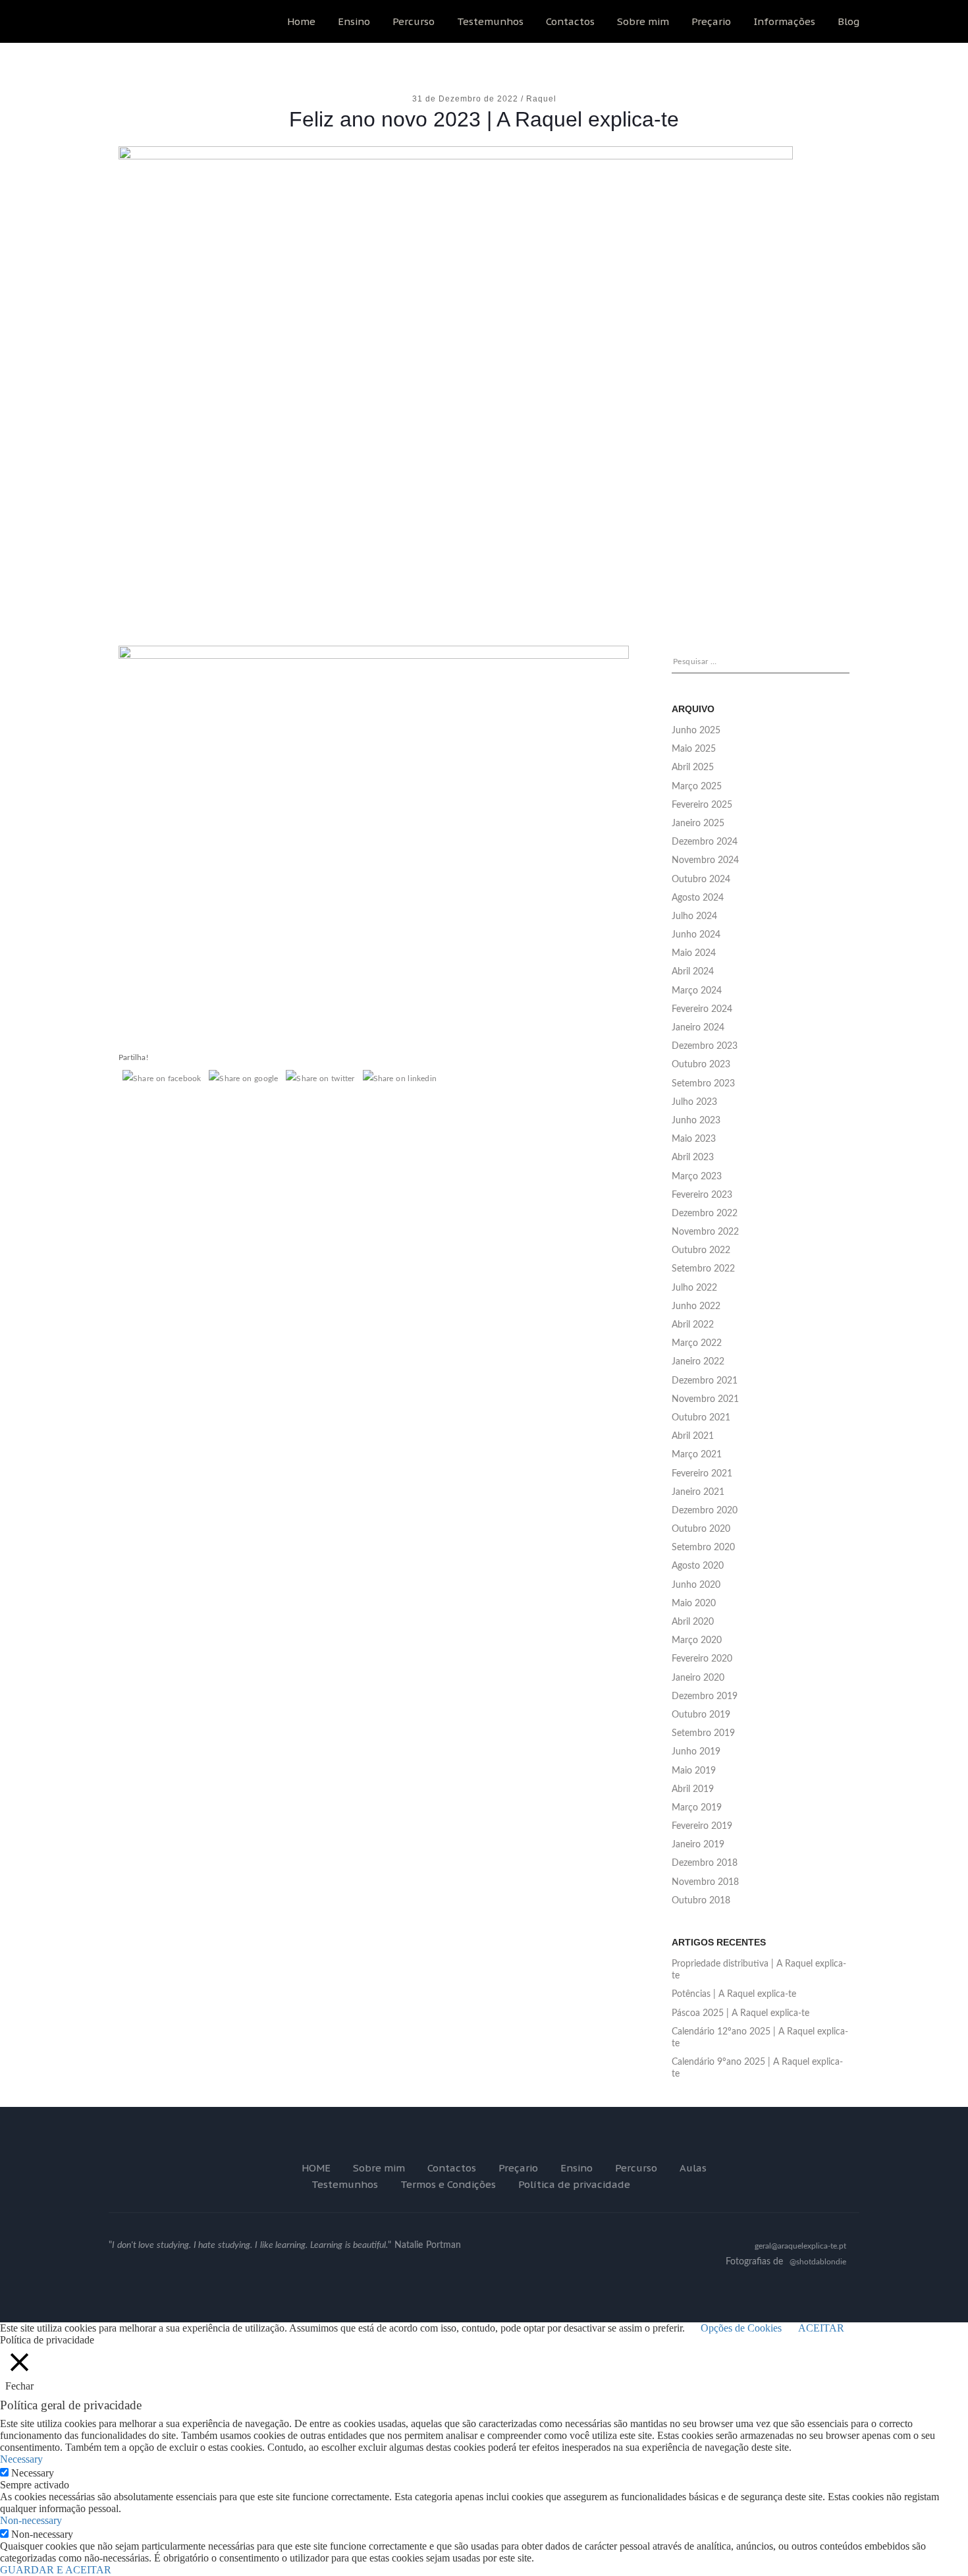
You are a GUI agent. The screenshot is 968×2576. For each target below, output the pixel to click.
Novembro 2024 (705, 860)
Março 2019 (697, 1808)
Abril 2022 (693, 1325)
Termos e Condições (448, 2184)
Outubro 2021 (701, 1418)
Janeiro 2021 (698, 1492)
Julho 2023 (694, 1102)
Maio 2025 (694, 749)
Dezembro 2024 (705, 842)
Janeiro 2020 (698, 1678)
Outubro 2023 (701, 1065)
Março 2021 (697, 1455)
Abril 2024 (693, 972)
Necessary (33, 2473)
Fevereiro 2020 (702, 1659)
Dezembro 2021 (705, 1381)
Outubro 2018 (701, 1901)
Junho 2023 (696, 1121)
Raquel (541, 99)
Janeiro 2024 (698, 1028)
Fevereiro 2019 (702, 1826)
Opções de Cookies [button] (741, 2328)
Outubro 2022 (701, 1250)
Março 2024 (697, 991)
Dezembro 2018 (705, 1863)
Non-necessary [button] (31, 2520)
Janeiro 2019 (698, 1845)
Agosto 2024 (698, 898)
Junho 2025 (696, 731)
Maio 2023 (694, 1139)
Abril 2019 (693, 1789)
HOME (316, 2168)
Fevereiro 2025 (702, 805)
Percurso (414, 21)
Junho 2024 (696, 935)
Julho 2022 (694, 1288)
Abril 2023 (693, 1158)
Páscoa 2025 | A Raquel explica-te (740, 2013)
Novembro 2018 (705, 1882)
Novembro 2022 (705, 1232)
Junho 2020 (696, 1585)
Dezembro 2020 (705, 1511)
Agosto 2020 (698, 1566)
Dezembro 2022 (705, 1214)
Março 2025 (697, 787)
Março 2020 (697, 1640)
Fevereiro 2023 (702, 1195)
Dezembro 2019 (705, 1696)
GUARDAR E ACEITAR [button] (56, 2570)
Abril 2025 (693, 768)
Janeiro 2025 (698, 824)
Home (301, 21)
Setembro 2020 (703, 1548)
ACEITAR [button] (821, 2328)
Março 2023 (697, 1177)
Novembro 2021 (705, 1399)
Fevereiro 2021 (702, 1474)
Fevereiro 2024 (702, 1009)
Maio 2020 (694, 1604)
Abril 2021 (693, 1436)
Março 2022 (697, 1343)
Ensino (354, 21)
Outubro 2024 (701, 880)
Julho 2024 (694, 916)
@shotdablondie (818, 2262)
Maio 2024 (694, 953)
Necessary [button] (21, 2459)
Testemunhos (490, 21)
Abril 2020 (693, 1622)
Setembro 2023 (703, 1084)
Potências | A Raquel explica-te (734, 1994)
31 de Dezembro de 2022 (467, 99)
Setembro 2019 (703, 1733)
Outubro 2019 (701, 1715)
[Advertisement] (484, 513)
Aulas (693, 2168)
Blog (848, 21)
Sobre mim (643, 21)
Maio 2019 (694, 1771)
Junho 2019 (696, 1752)
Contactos (570, 21)
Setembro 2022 (703, 1269)
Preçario (711, 21)
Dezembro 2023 (705, 1046)
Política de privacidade (574, 2184)
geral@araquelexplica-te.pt (800, 2246)
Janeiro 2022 (698, 1362)
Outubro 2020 (701, 1529)
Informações (784, 21)
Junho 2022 (696, 1306)
